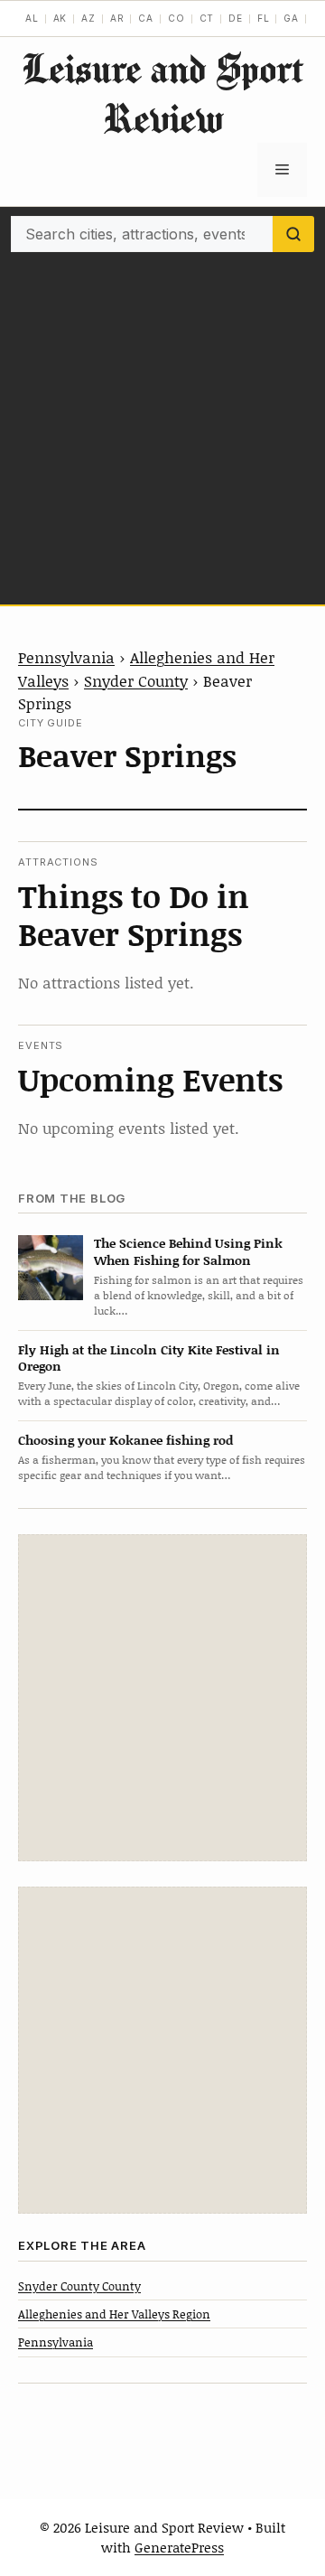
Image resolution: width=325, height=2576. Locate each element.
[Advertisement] (162, 424)
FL (264, 18)
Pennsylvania (66, 657)
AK (60, 18)
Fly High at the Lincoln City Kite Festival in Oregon (149, 1358)
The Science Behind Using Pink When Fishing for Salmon (188, 1251)
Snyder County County (79, 2286)
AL (32, 18)
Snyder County (136, 680)
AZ (88, 18)
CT (207, 18)
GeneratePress (179, 2547)
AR (117, 18)
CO (176, 18)
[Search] (293, 234)
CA (146, 18)
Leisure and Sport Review (162, 93)
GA (291, 18)
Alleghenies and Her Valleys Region (114, 2314)
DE (236, 18)
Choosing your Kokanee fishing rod (125, 1440)
